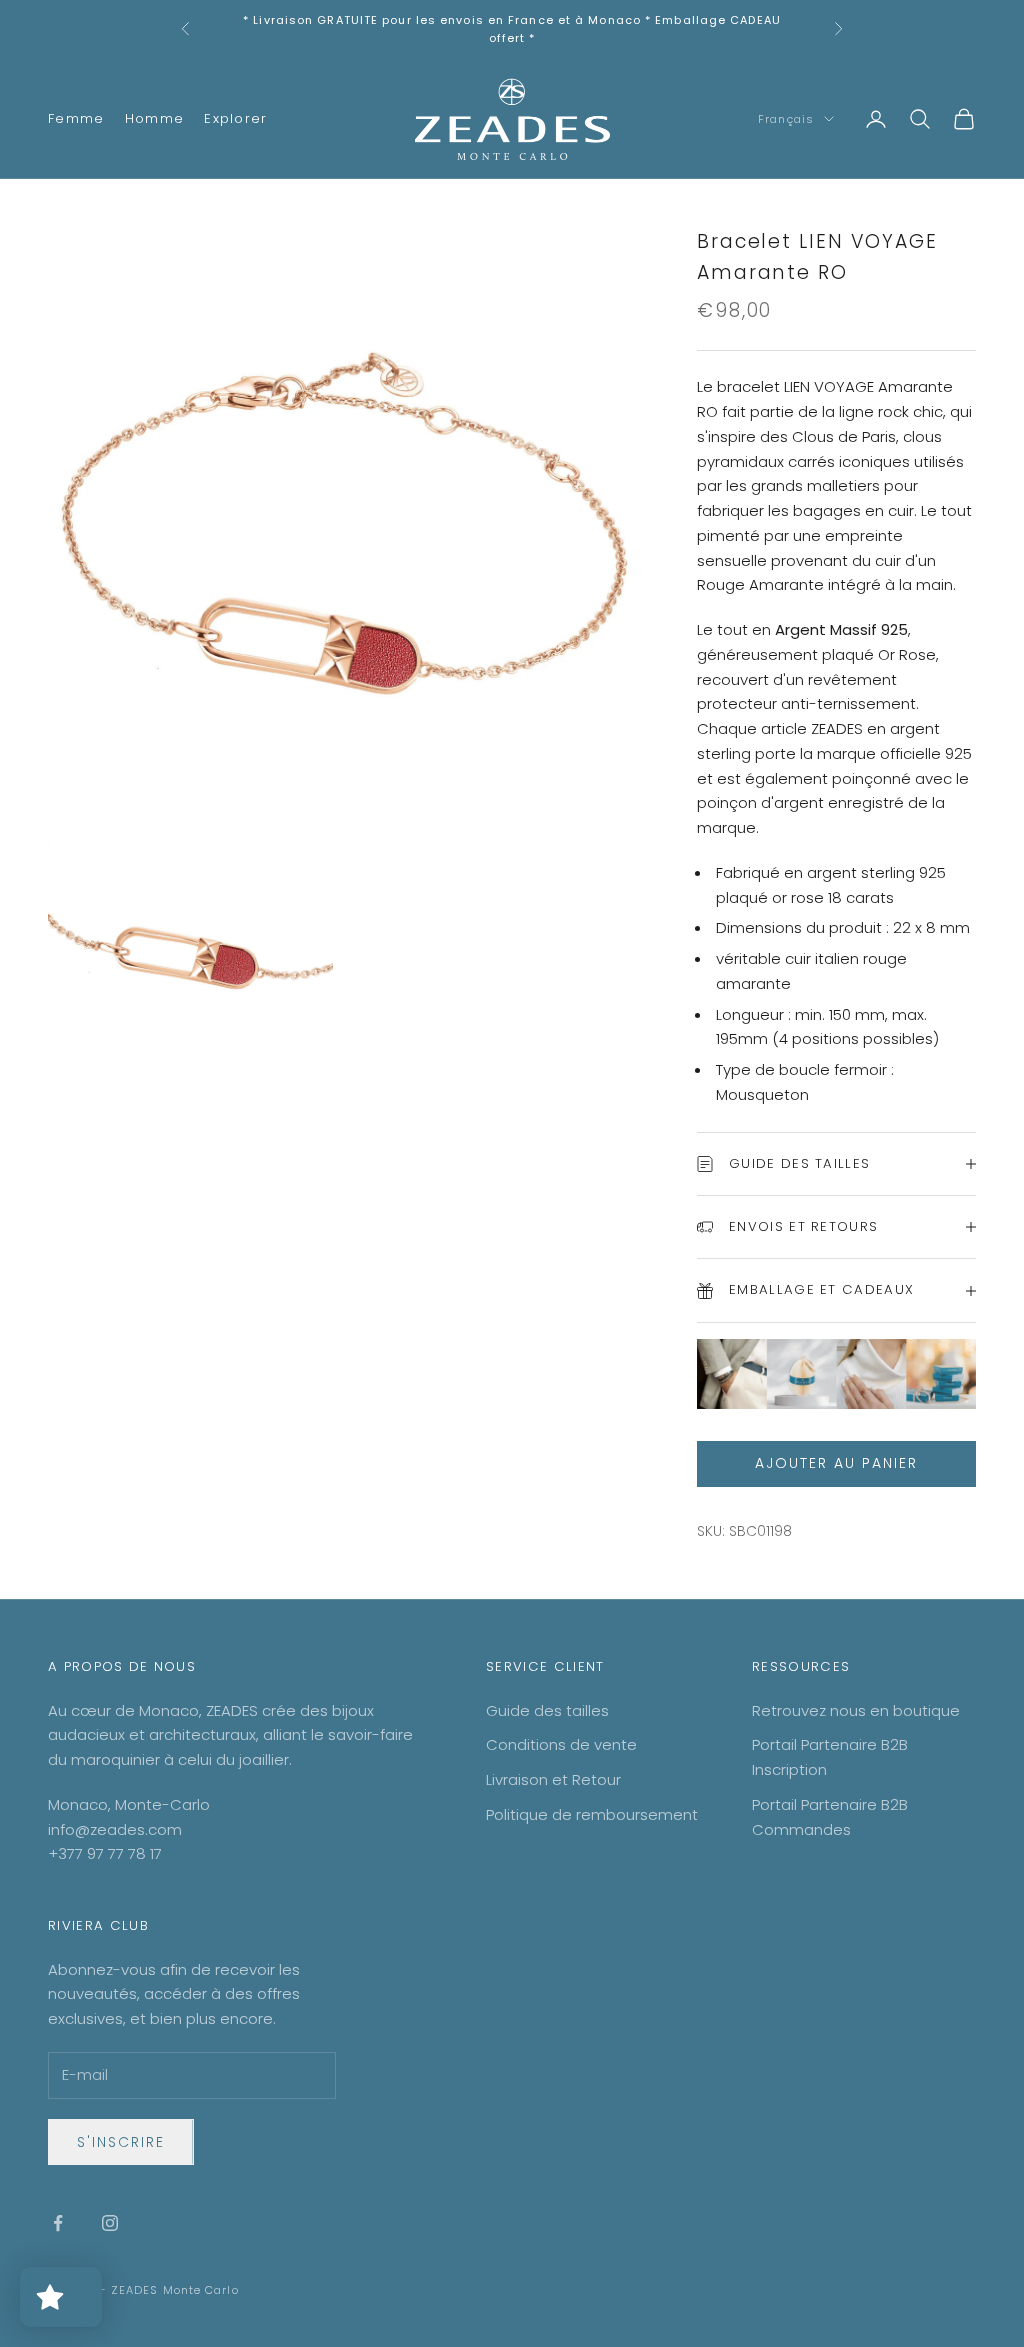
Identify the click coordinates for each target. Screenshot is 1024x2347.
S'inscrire (121, 2142)
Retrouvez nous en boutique (856, 1710)
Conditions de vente (561, 1744)
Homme (155, 118)
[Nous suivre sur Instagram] (110, 2223)
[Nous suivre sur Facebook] (58, 2223)
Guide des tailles (547, 1710)
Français (786, 119)
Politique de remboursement (592, 1814)
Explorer (236, 118)
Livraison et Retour (553, 1779)
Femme (76, 118)
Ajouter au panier (836, 1463)
